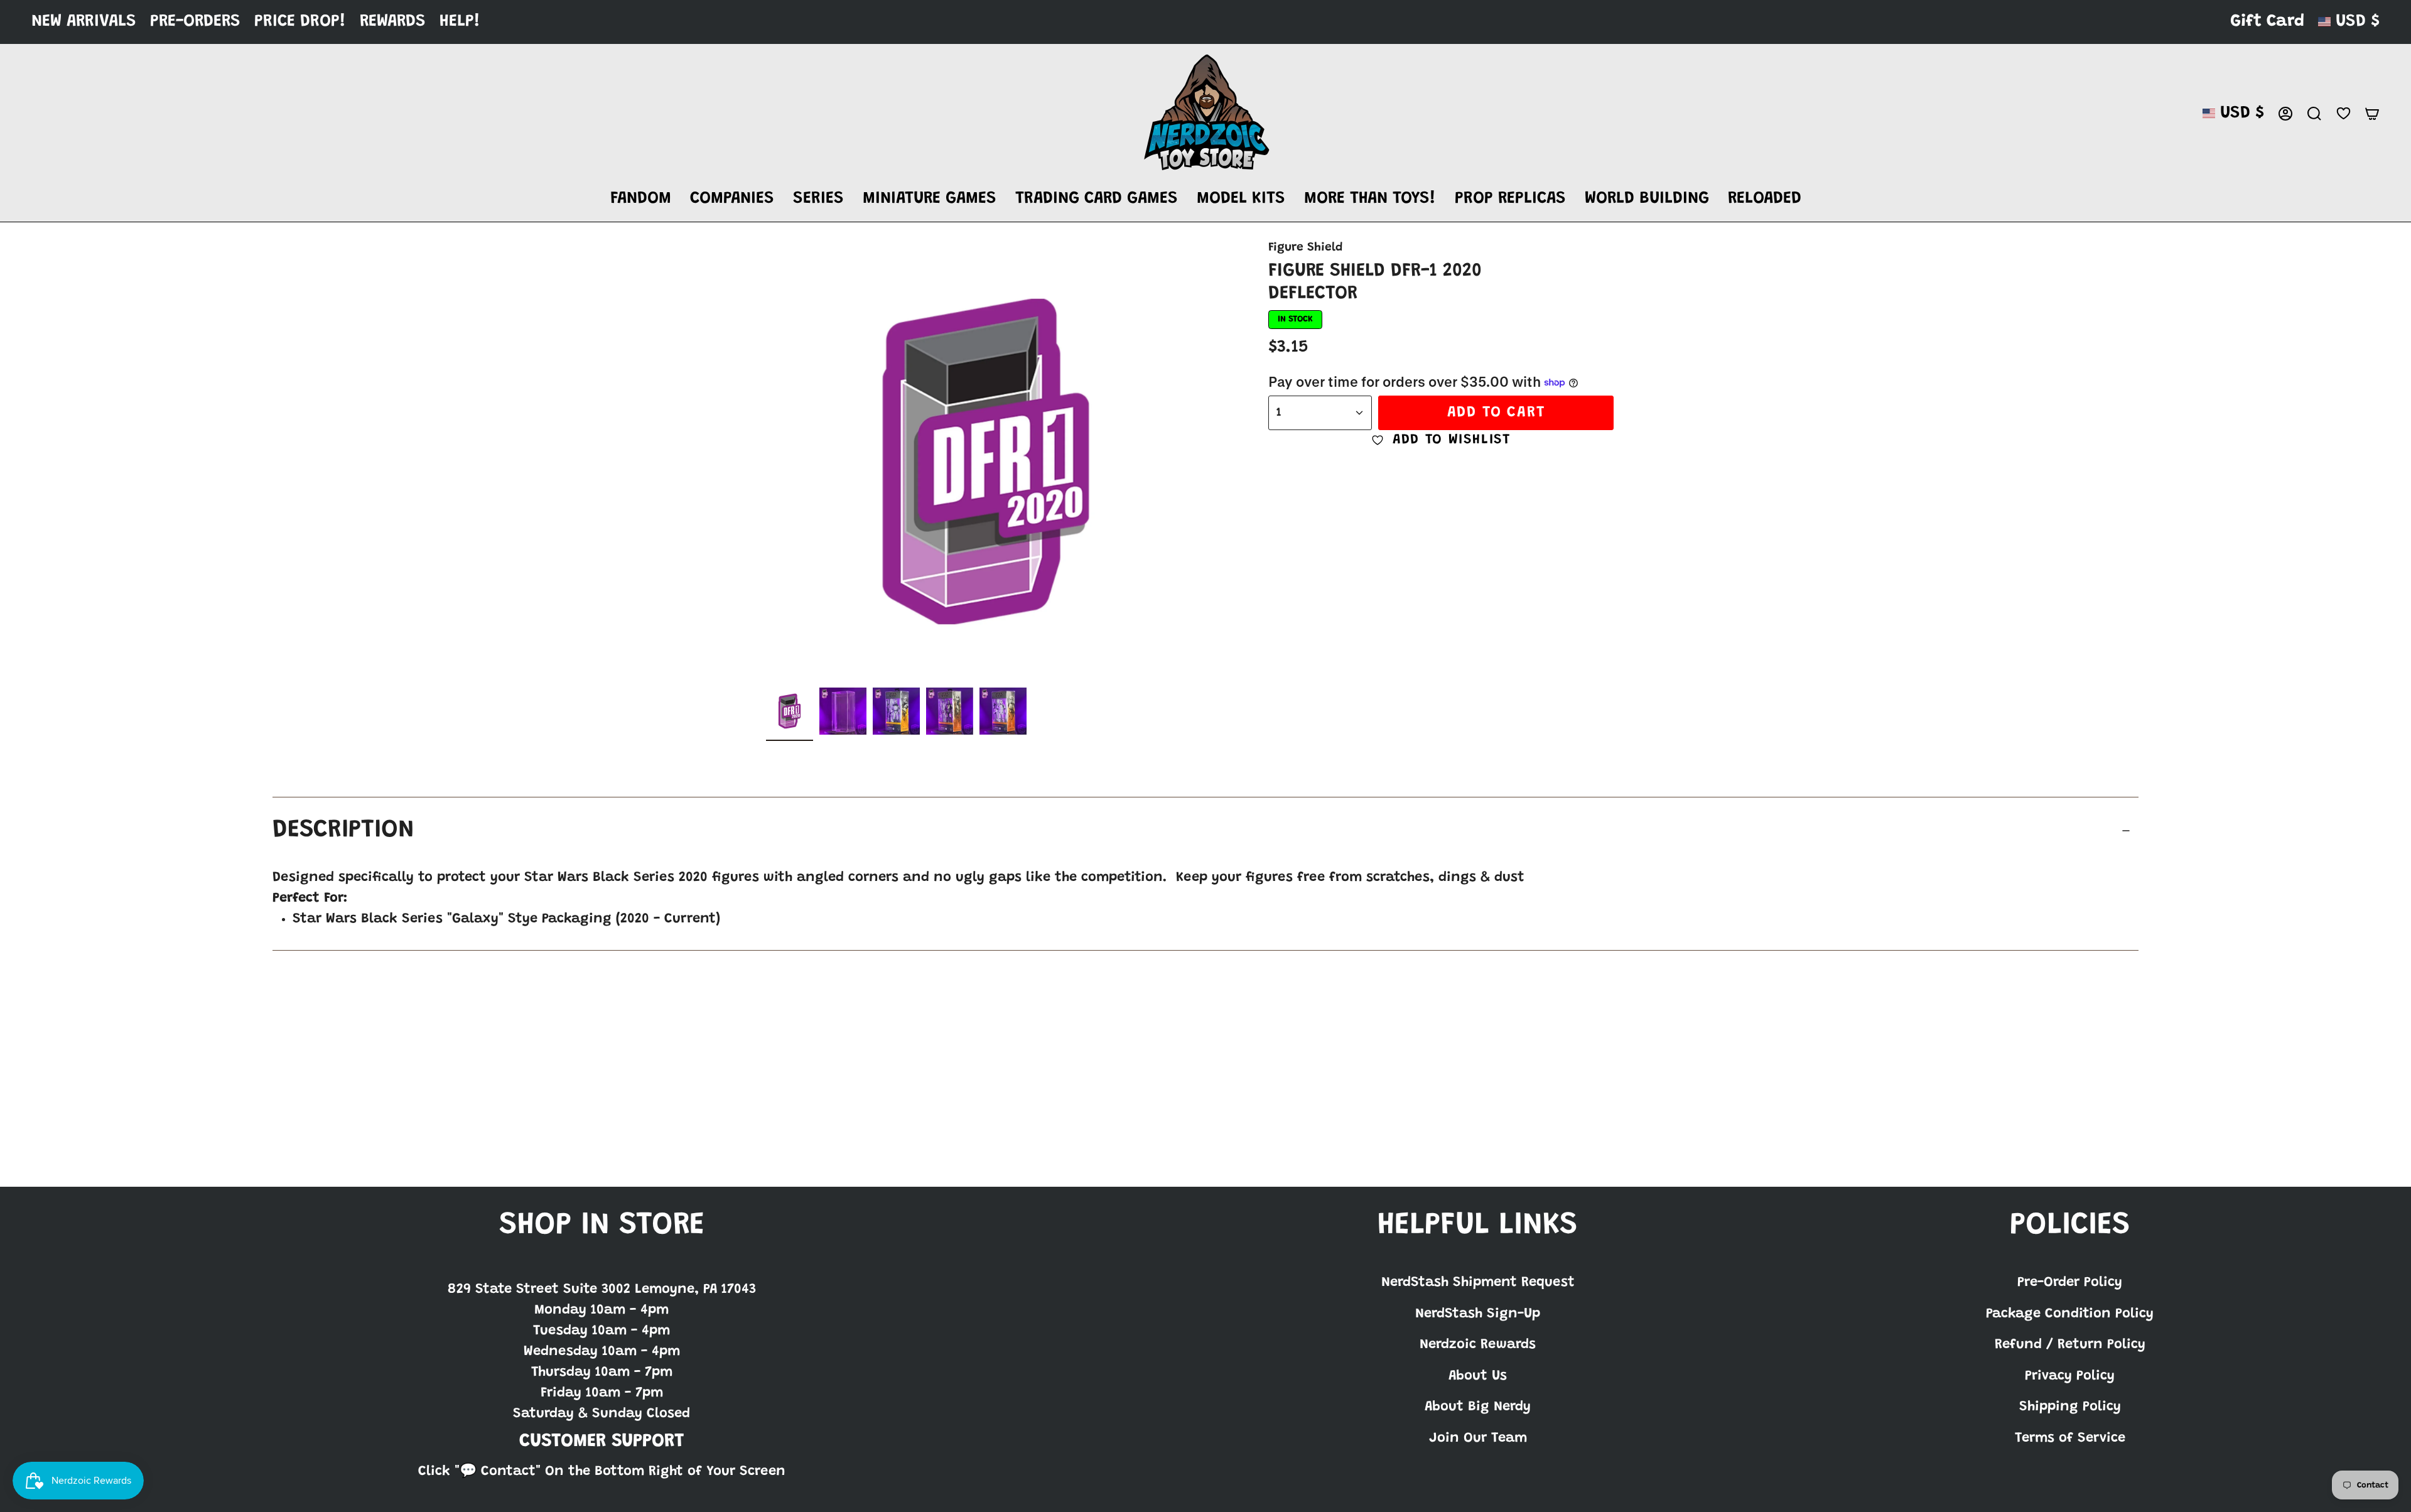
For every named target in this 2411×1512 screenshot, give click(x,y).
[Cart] (2372, 114)
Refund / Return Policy (2070, 1345)
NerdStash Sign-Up (1478, 1314)
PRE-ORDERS (195, 22)
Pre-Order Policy (2070, 1283)
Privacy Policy (2070, 1376)
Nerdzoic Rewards (1478, 1345)
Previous (766, 462)
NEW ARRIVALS (84, 22)
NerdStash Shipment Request (1478, 1283)
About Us (1478, 1376)
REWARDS (393, 22)
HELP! (460, 22)
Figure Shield (1306, 248)
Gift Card (2267, 22)
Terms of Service (2070, 1439)
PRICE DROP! (300, 22)
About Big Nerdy (1478, 1407)
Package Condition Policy (2070, 1314)
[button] (641, 199)
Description (343, 831)
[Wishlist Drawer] (2343, 113)
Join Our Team (1478, 1439)
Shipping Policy (2070, 1407)
